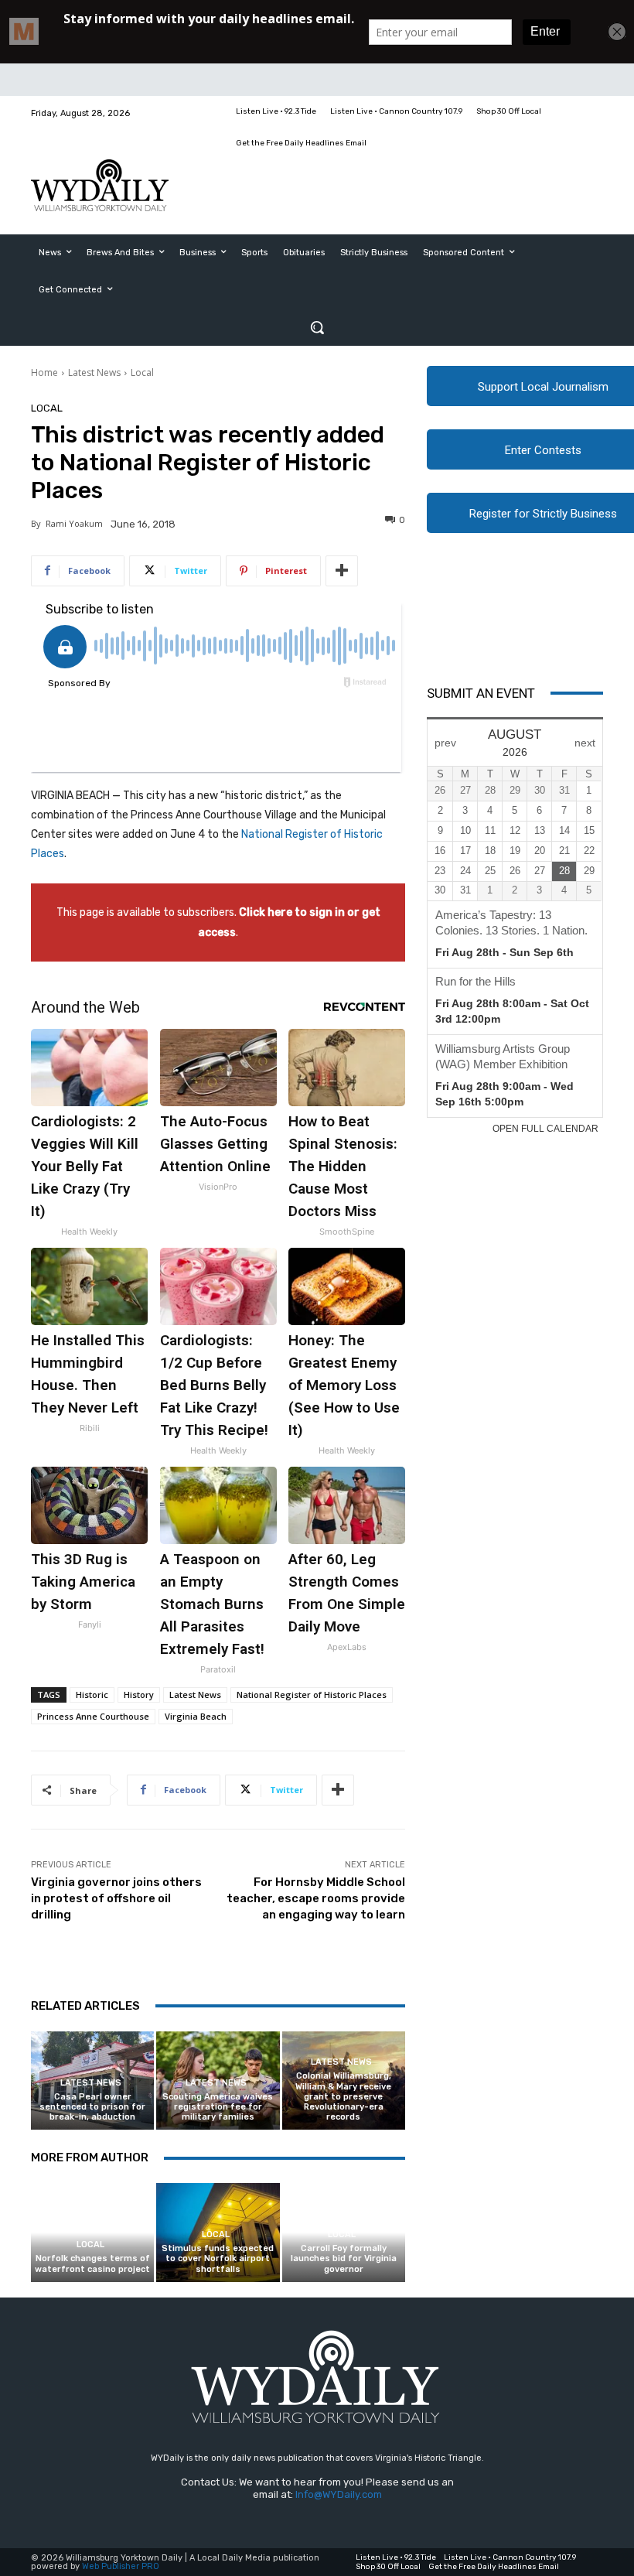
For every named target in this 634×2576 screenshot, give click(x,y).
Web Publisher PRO (121, 2566)
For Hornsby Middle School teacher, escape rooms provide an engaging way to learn (316, 1898)
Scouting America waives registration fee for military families (218, 2107)
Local (142, 372)
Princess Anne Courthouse (93, 1716)
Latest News (94, 372)
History (139, 1695)
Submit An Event (481, 693)
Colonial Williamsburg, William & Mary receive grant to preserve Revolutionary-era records (343, 2096)
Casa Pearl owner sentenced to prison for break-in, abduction (92, 2107)
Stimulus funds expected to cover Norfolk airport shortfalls (218, 2258)
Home (44, 372)
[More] (342, 571)
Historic (92, 1695)
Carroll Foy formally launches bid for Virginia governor (344, 2258)
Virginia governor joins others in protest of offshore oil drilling (116, 1898)
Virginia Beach (196, 1716)
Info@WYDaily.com (339, 2494)
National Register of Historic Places (312, 1695)
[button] (317, 327)
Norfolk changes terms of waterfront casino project (92, 2263)
